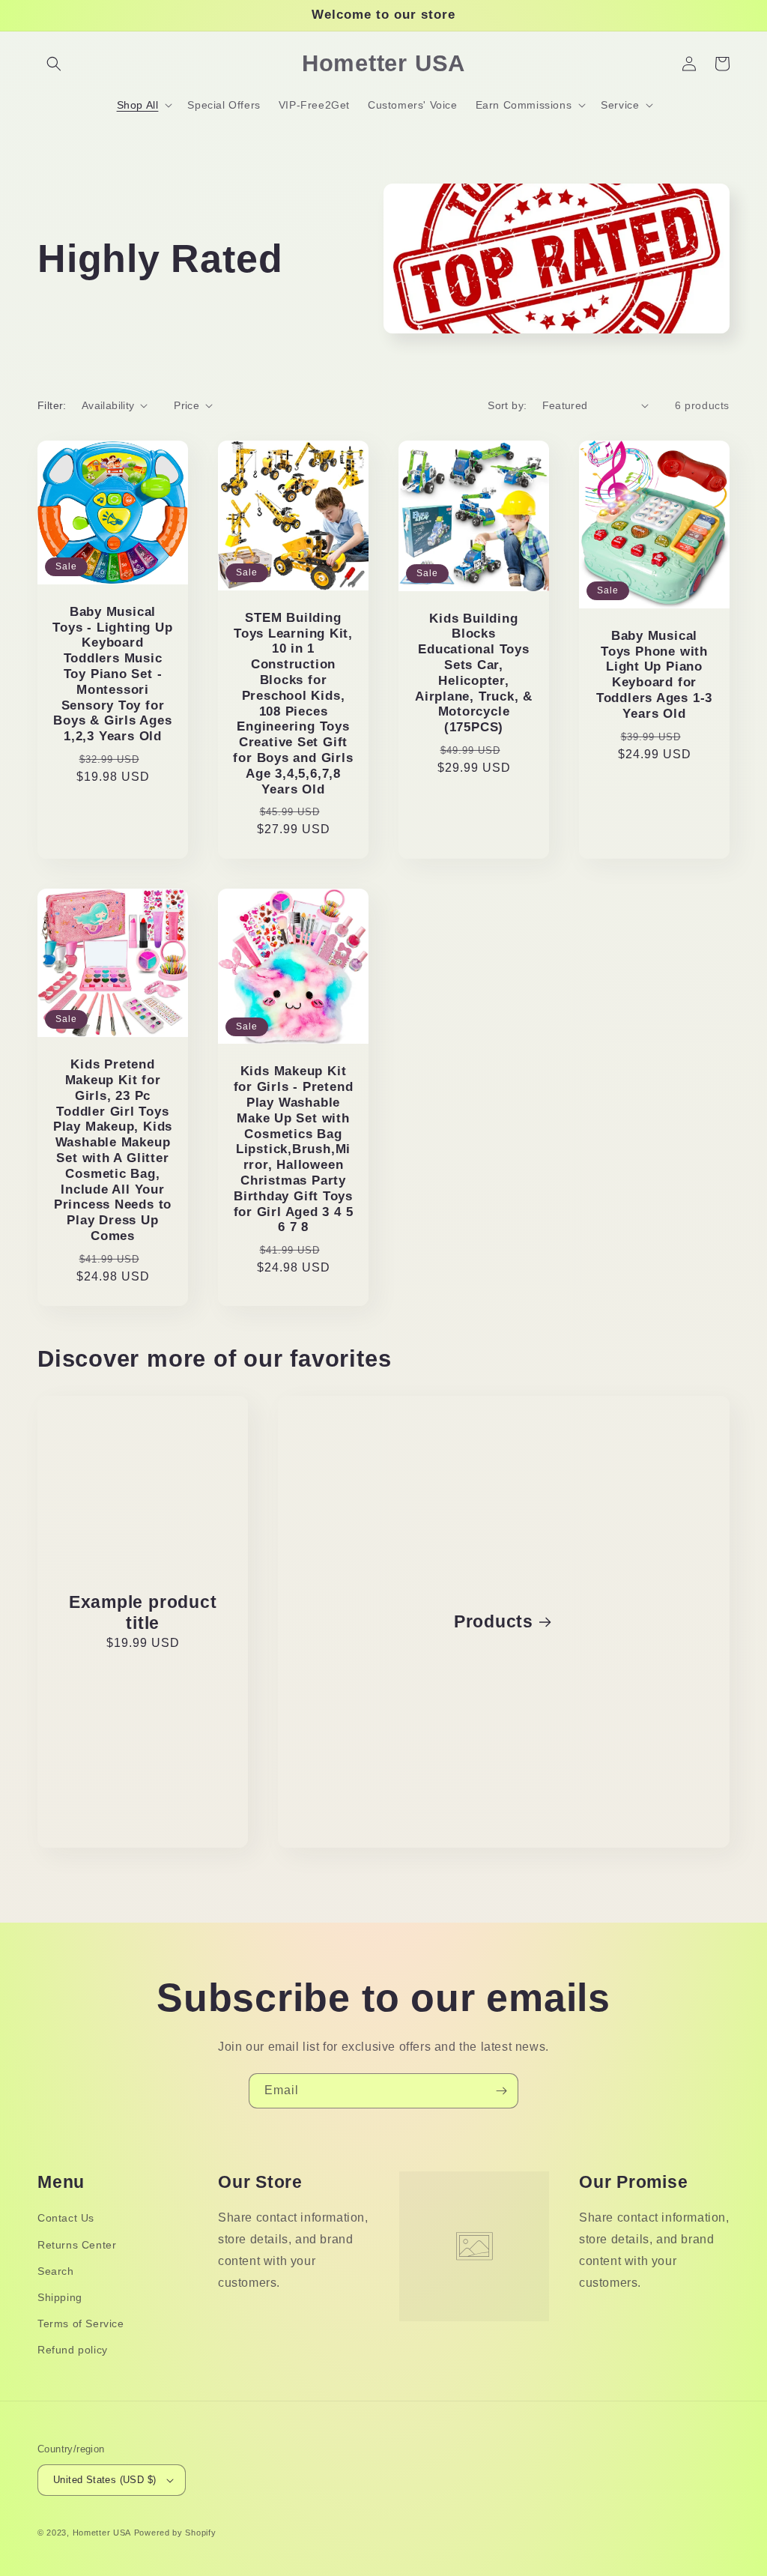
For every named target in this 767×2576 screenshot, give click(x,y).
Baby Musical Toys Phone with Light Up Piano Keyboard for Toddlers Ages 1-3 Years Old (654, 675)
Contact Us (66, 2218)
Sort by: (507, 405)
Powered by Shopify (175, 2533)
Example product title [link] (143, 1613)
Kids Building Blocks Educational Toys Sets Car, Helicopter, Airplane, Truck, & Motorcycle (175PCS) (474, 673)
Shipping (60, 2297)
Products (494, 1621)
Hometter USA (102, 2533)
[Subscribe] (501, 2091)
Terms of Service (81, 2323)
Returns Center (77, 2245)
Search (56, 2271)
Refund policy (73, 2350)
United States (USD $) (104, 2480)
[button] (54, 64)
